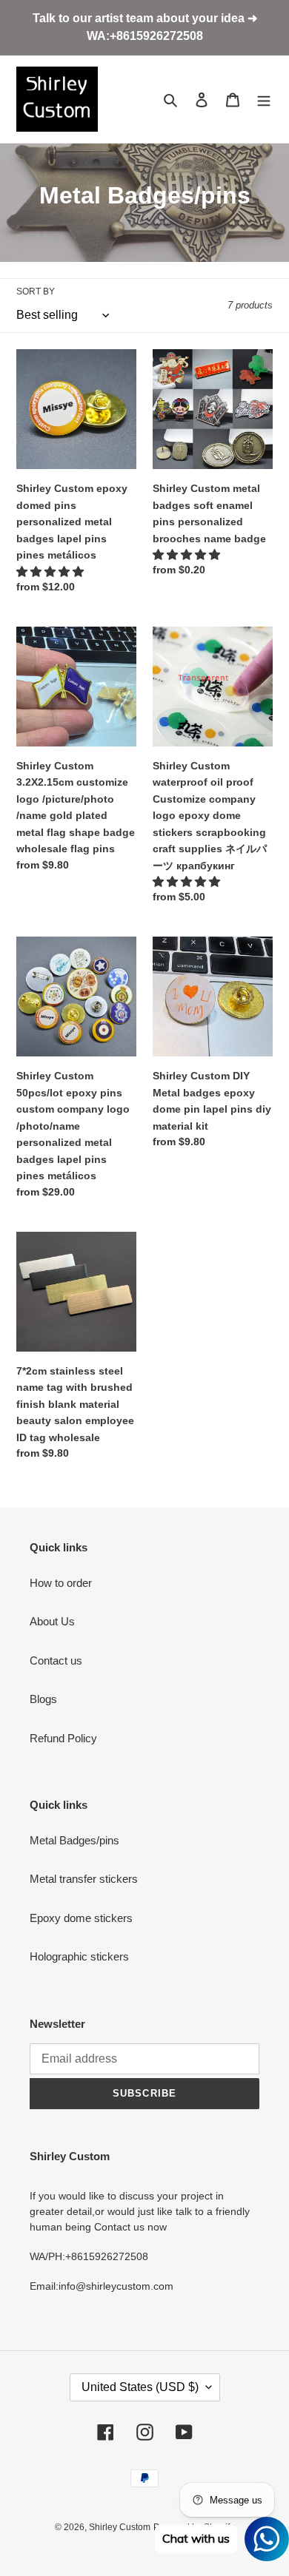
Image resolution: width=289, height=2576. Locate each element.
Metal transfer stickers (84, 1879)
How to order (61, 1583)
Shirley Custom (120, 2527)
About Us (52, 1621)
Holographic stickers (79, 1956)
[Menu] (264, 100)
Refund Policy (63, 1738)
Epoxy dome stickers (81, 1918)
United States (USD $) (140, 2387)
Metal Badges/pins (74, 1840)
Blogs (43, 1699)
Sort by (36, 291)
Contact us (56, 1660)
